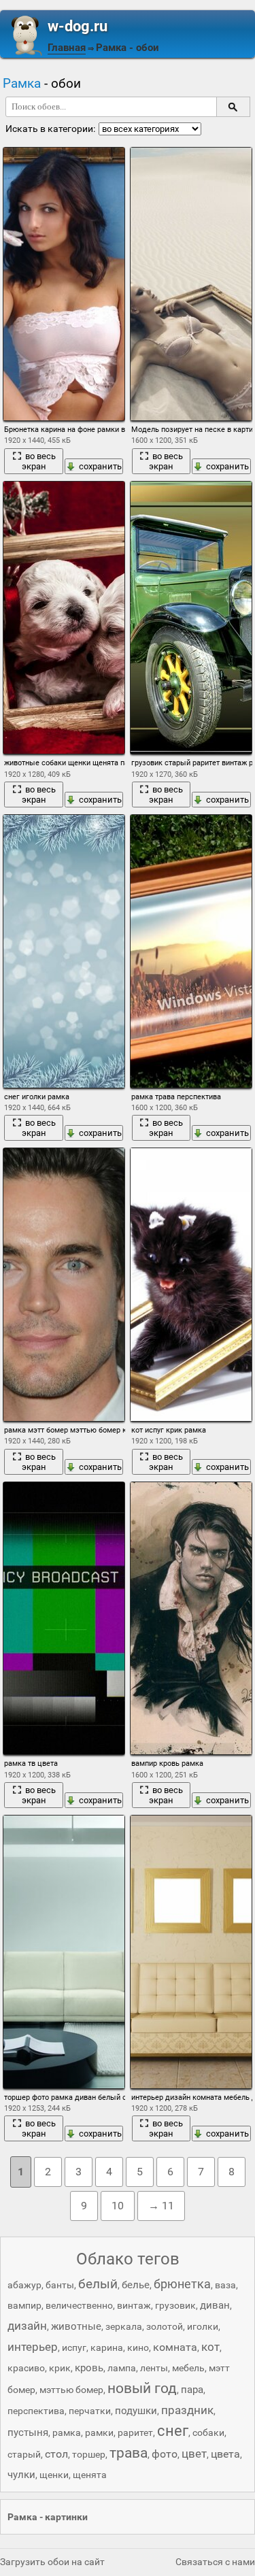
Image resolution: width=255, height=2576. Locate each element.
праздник (187, 2410)
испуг (74, 2347)
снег (173, 2431)
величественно (79, 2305)
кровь (89, 2368)
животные (76, 2326)
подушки (136, 2411)
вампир (24, 2305)
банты (60, 2285)
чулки (21, 2475)
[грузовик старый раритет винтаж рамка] (191, 618)
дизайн (27, 2326)
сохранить (100, 466)
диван (215, 2305)
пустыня (28, 2432)
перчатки (90, 2411)
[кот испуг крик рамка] (191, 1285)
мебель (188, 2368)
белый (98, 2284)
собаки (208, 2432)
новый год (142, 2388)
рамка (67, 2432)
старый (24, 2454)
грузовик (175, 2305)
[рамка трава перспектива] (191, 951)
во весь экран (39, 461)
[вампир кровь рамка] (191, 1619)
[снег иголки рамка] (64, 951)
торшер (89, 2454)
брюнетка (182, 2284)
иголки (203, 2326)
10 (118, 2206)
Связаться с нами (215, 2562)
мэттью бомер (71, 2390)
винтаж (134, 2305)
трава (129, 2453)
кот (210, 2347)
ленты (154, 2368)
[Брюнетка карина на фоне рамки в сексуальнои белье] (64, 284)
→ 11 (161, 2206)
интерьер (33, 2347)
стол (56, 2454)
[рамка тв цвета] (64, 1619)
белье (136, 2285)
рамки (99, 2432)
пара (192, 2390)
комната (175, 2347)
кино (138, 2347)
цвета (225, 2454)
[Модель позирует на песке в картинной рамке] (191, 284)
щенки (54, 2475)
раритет (135, 2432)
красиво (26, 2368)
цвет (194, 2454)
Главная (67, 48)
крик (60, 2368)
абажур (24, 2285)
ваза (225, 2285)
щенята (90, 2475)
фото (165, 2454)
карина (107, 2347)
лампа (122, 2368)
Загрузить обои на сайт (52, 2562)
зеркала (124, 2326)
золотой (165, 2326)
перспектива (36, 2411)
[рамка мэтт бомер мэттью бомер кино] (64, 1285)
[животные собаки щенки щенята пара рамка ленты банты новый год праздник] (64, 618)
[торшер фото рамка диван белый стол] (64, 1952)
